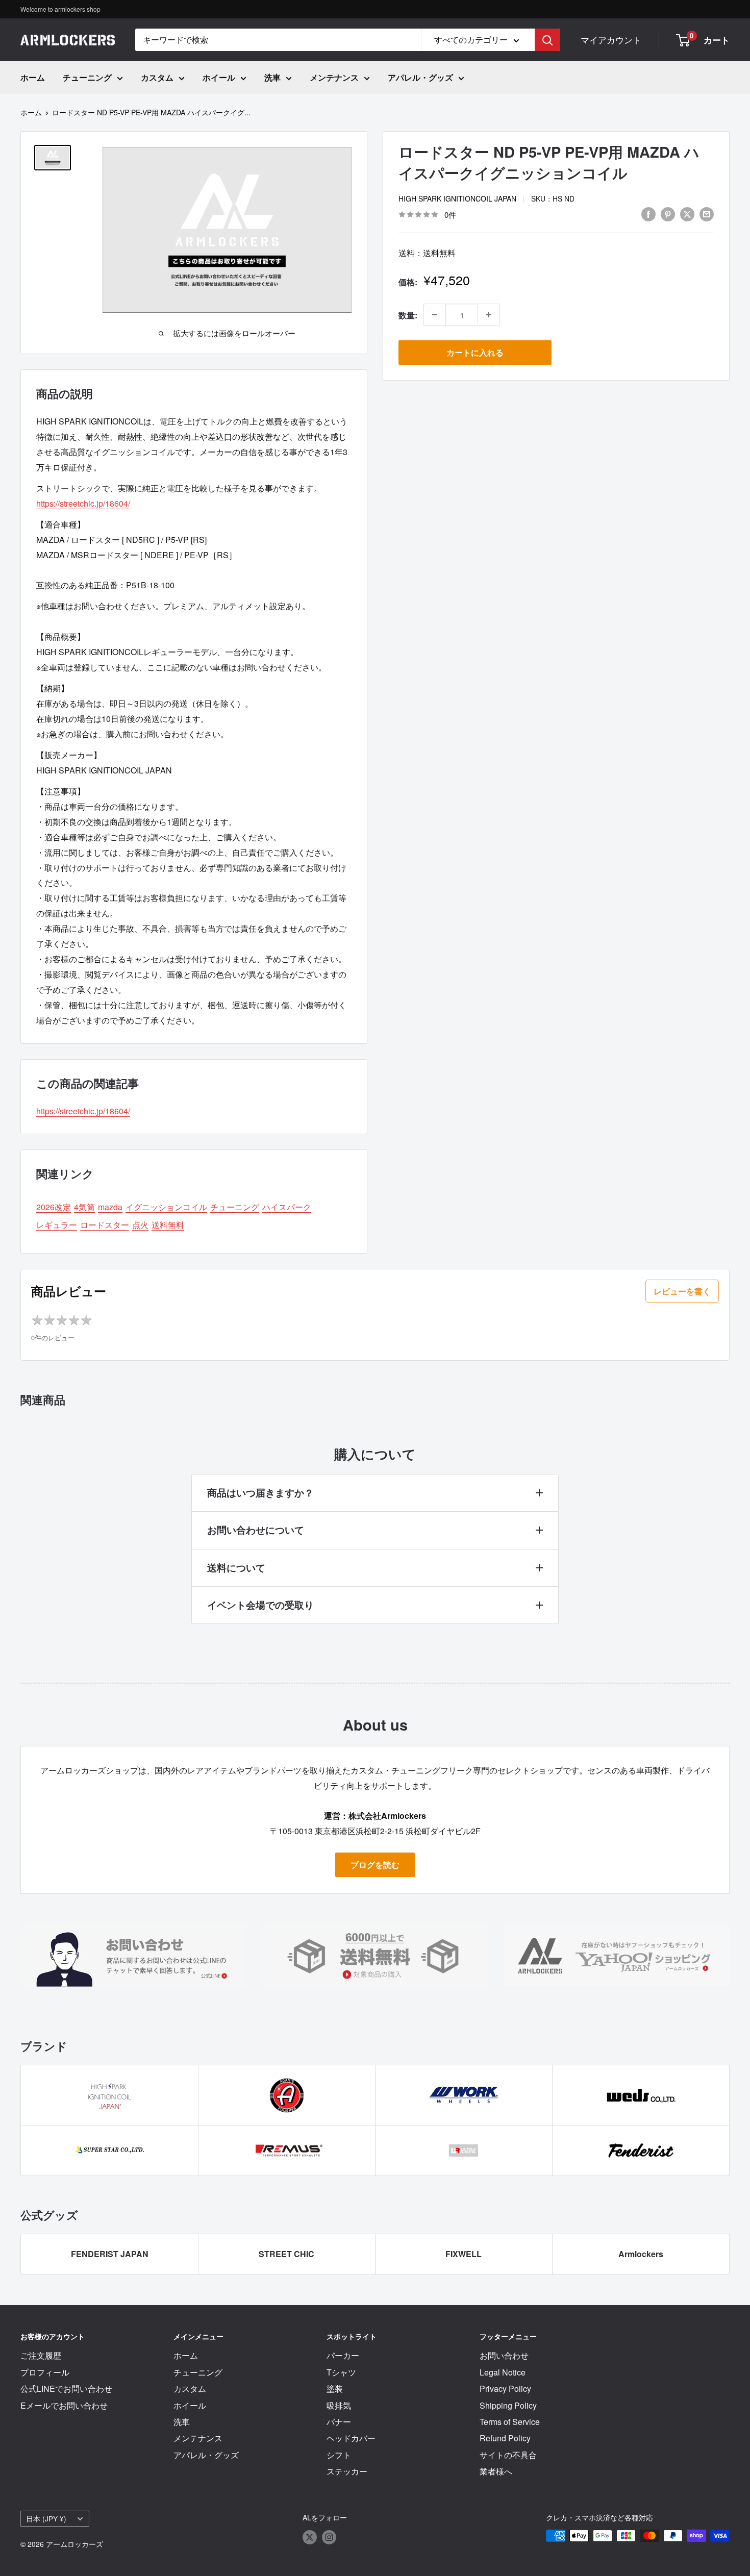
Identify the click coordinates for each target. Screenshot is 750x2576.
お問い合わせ (504, 2355)
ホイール (219, 77)
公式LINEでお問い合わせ (66, 2389)
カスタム (157, 77)
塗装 (335, 2389)
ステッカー (347, 2471)
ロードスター (105, 1225)
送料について (236, 1568)
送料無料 (168, 1225)
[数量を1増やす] (489, 315)
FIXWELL (464, 2254)
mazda (110, 1207)
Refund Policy (505, 2438)
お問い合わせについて (256, 1530)
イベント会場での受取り (260, 1605)
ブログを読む (375, 1865)
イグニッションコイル (166, 1207)
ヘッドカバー (351, 2438)
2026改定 (54, 1207)
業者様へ (496, 2471)
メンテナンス (334, 77)
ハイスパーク (287, 1207)
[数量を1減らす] (435, 315)
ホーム (33, 77)
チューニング (87, 77)
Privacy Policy (505, 2389)
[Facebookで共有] (648, 214)
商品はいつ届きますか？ (260, 1493)
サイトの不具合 (508, 2455)
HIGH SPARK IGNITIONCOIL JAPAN (457, 198)
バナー (339, 2422)
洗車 (272, 77)
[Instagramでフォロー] (329, 2537)
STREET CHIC (286, 2254)
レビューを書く (682, 1291)
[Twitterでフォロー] (310, 2537)
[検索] (547, 40)
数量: (408, 315)
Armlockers (641, 2254)
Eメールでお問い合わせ (64, 2405)
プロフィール (45, 2372)
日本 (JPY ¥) (46, 2518)
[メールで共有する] (707, 214)
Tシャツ (341, 2372)
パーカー (343, 2355)
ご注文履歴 (41, 2355)
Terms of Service (510, 2422)
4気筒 (84, 1207)
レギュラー (57, 1225)
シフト (339, 2455)
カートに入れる (475, 352)
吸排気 (339, 2405)
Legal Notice (503, 2372)
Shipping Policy (508, 2405)
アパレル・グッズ (420, 77)
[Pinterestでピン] (668, 214)
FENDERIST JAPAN (110, 2254)
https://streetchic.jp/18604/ (83, 503)
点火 (140, 1225)
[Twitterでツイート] (687, 214)
